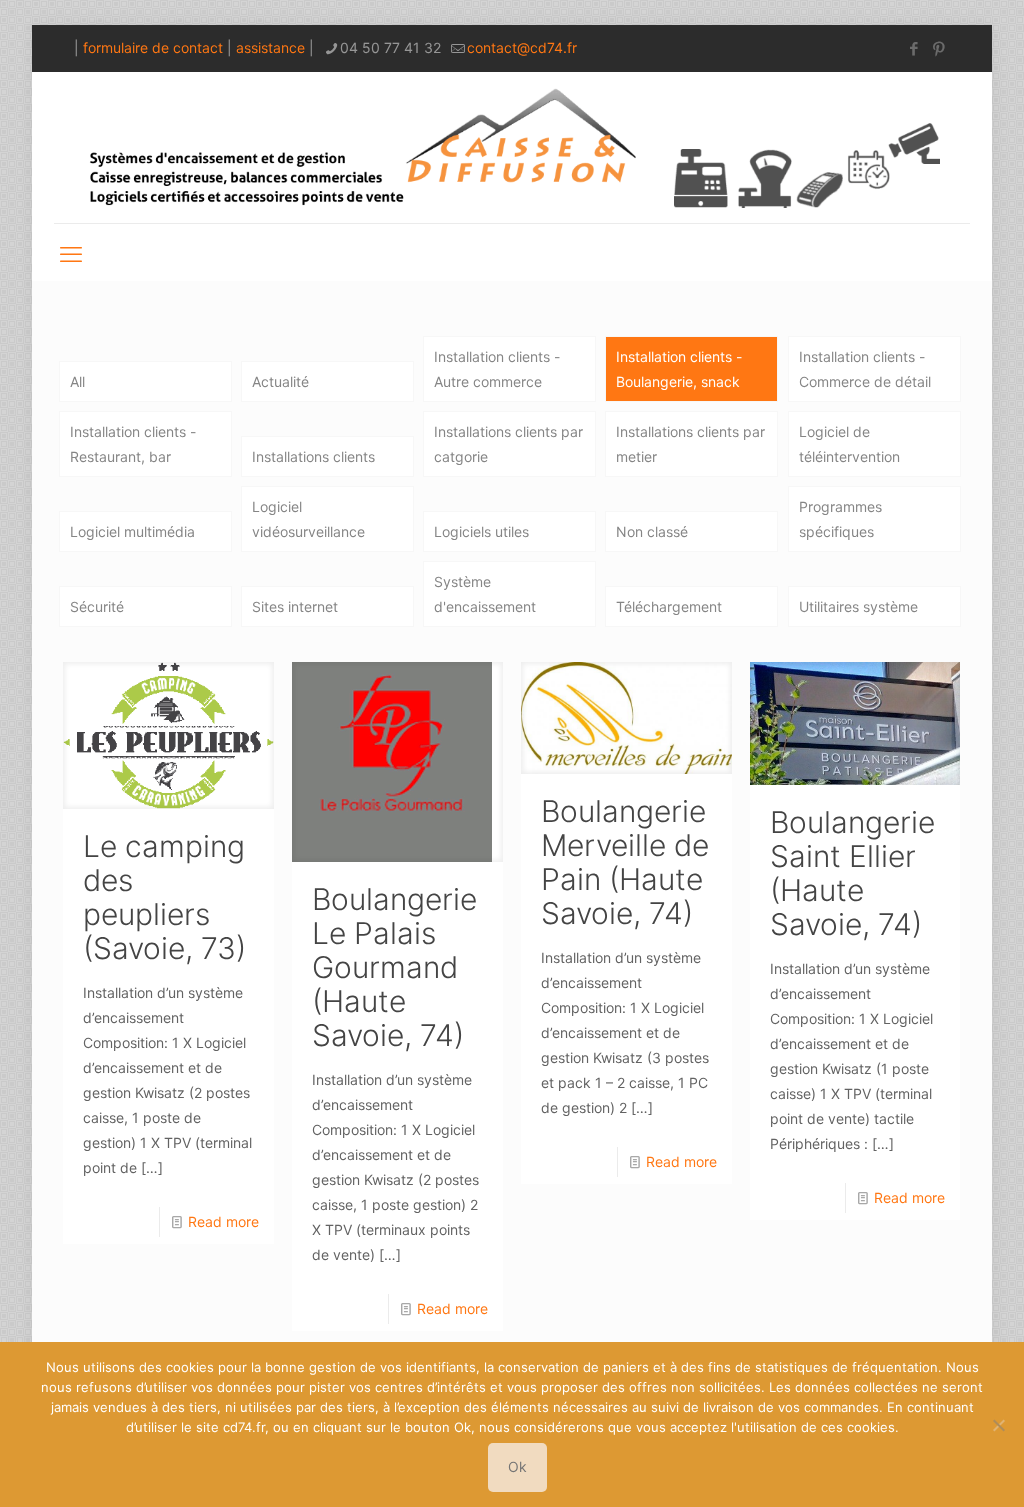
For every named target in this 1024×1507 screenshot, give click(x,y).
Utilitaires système (858, 606)
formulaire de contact (153, 47)
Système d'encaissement (485, 594)
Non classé (652, 531)
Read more (223, 1221)
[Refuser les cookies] (999, 1425)
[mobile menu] (71, 252)
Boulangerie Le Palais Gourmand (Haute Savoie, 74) (394, 967)
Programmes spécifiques (840, 519)
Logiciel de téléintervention (849, 444)
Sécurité (97, 606)
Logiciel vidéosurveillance (308, 519)
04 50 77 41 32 (390, 47)
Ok (517, 1466)
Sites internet (295, 606)
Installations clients (313, 456)
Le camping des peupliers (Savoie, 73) (164, 897)
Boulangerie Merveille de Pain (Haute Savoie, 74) (625, 862)
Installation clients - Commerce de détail (865, 369)
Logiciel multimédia (132, 531)
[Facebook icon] (913, 48)
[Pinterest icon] (938, 48)
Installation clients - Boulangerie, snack (679, 369)
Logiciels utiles (481, 531)
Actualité (280, 381)
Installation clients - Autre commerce (497, 369)
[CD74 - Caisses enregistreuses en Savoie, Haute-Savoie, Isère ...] (512, 147)
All (77, 381)
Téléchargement (669, 606)
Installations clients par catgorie (508, 444)
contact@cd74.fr (522, 47)
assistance (270, 47)
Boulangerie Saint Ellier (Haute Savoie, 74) (852, 873)
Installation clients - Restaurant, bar (133, 444)
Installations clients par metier (690, 444)
